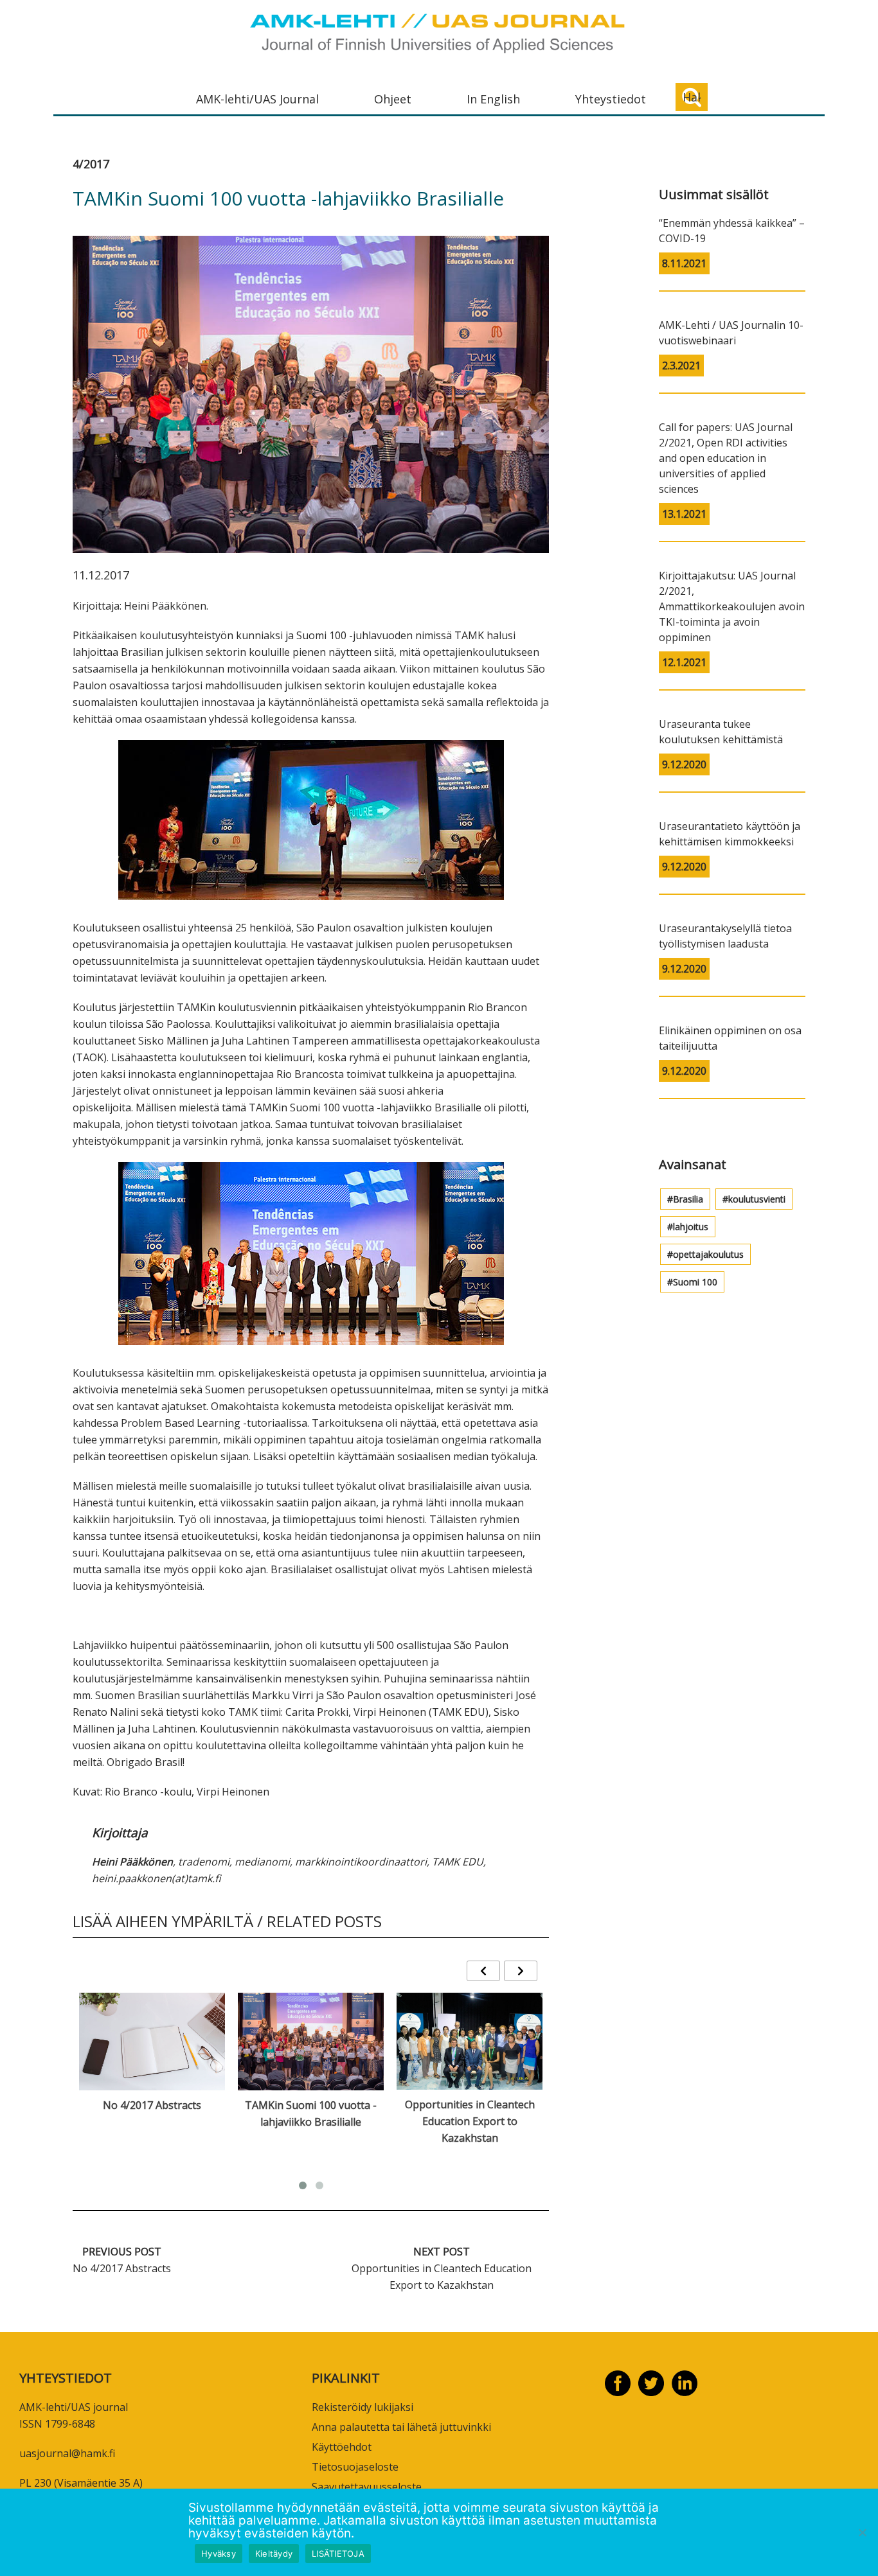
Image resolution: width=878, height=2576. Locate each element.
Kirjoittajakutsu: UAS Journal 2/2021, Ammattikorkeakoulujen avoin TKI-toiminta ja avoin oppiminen (732, 606)
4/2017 (91, 164)
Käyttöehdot (342, 2447)
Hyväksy (219, 2554)
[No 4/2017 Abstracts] (152, 2041)
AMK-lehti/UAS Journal (257, 99)
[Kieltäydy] (862, 2532)
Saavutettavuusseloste (367, 2487)
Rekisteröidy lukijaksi (363, 2407)
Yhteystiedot (611, 99)
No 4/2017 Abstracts (152, 2105)
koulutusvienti (757, 1199)
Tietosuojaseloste (355, 2467)
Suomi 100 (695, 1282)
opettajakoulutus (708, 1254)
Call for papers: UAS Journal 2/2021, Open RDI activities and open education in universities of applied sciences (726, 458)
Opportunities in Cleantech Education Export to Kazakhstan (470, 2121)
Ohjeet (393, 99)
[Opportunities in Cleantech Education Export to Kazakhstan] (470, 2041)
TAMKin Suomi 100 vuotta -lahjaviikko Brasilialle (311, 2113)
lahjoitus (691, 1227)
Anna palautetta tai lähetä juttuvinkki (401, 2427)
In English (493, 99)
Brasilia (688, 1199)
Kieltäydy (274, 2554)
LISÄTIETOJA (338, 2554)
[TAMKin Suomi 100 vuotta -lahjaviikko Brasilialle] (311, 2041)
